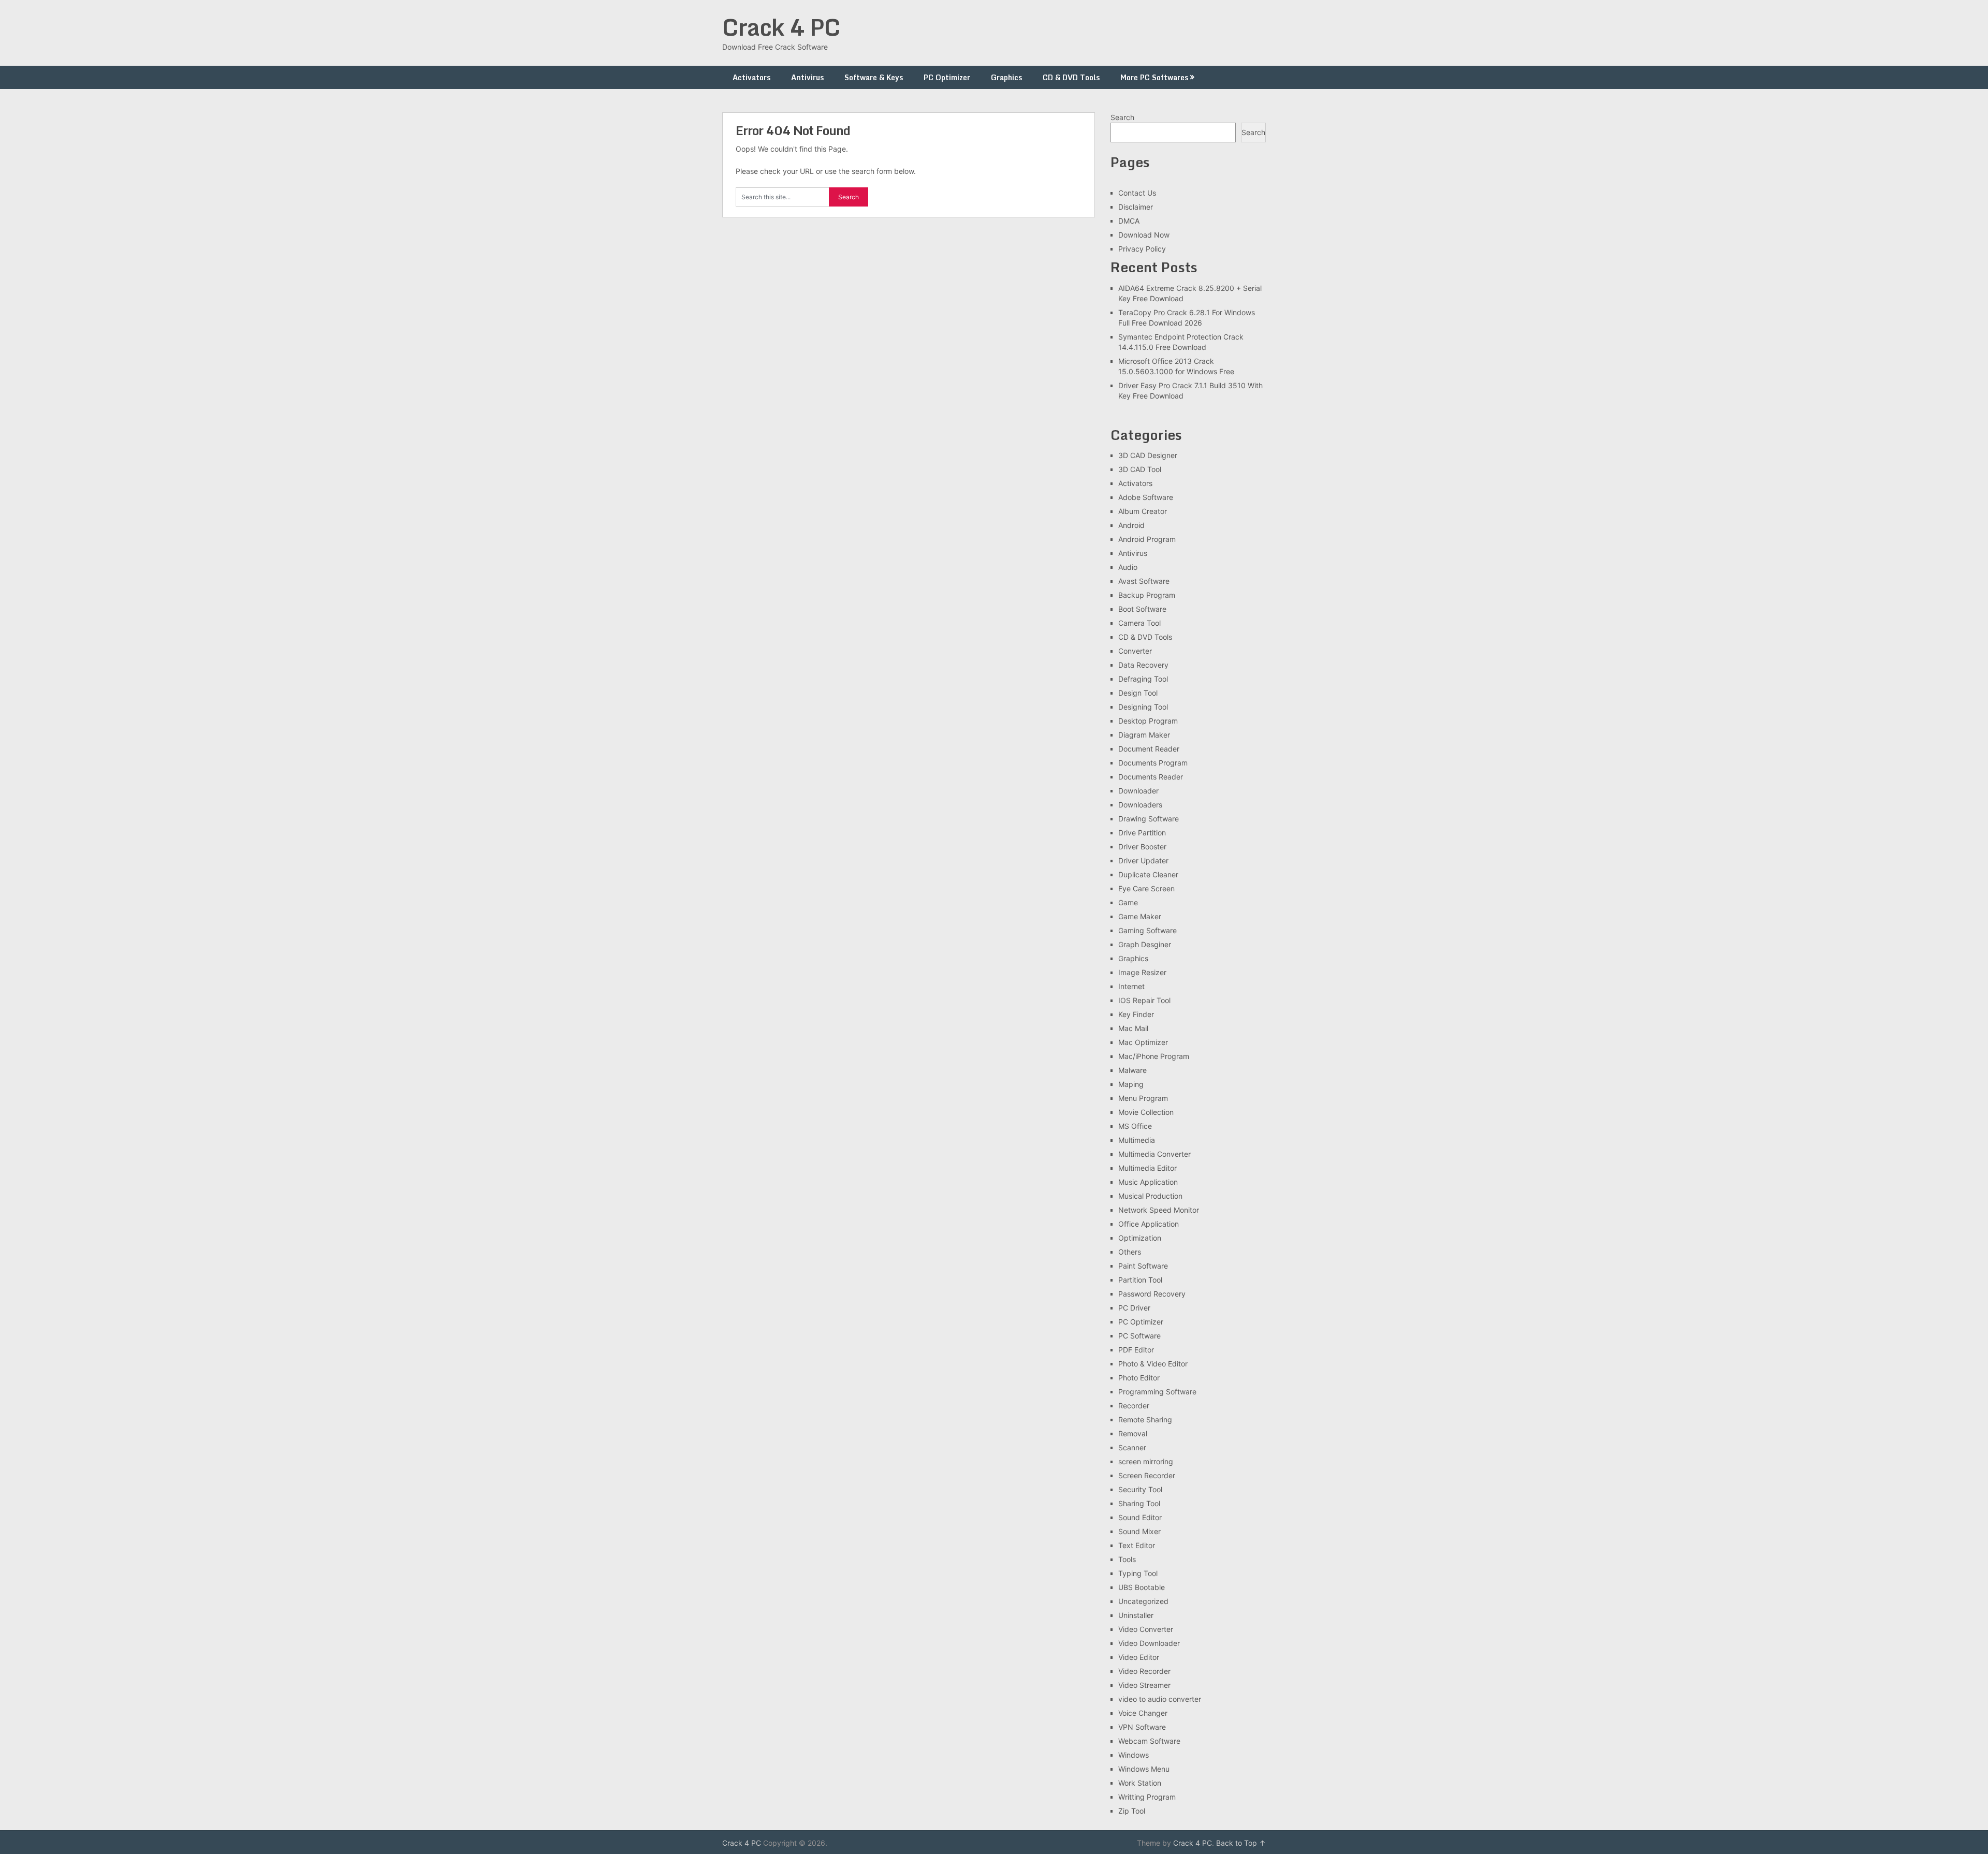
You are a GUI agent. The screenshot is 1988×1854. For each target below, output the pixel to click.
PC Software (1139, 1336)
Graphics (1006, 77)
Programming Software (1157, 1392)
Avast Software (1144, 581)
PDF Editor (1136, 1350)
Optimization (1140, 1238)
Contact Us (1137, 193)
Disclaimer (1136, 207)
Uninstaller (1136, 1615)
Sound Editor (1140, 1517)
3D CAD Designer (1148, 455)
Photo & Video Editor (1153, 1364)
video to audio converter (1160, 1699)
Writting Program (1147, 1797)
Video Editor (1139, 1657)
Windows (1134, 1755)
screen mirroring (1146, 1461)
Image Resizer (1142, 972)
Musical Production (1150, 1196)
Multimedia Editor (1148, 1168)
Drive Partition (1142, 833)
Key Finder (1136, 1014)
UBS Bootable (1142, 1587)
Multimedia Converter (1154, 1154)
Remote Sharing (1145, 1419)
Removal (1133, 1433)
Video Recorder (1144, 1671)
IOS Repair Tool (1144, 1000)
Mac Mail (1133, 1028)
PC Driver (1134, 1308)
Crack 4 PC (781, 27)
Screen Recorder (1147, 1475)
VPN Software (1142, 1727)
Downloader (1138, 791)
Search (1122, 117)
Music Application (1148, 1182)
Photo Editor (1139, 1378)
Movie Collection (1146, 1112)
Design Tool (1138, 693)
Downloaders (1140, 805)
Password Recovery (1152, 1294)
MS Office (1135, 1126)
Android (1131, 525)
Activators (751, 77)
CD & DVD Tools (1071, 77)
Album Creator (1143, 511)
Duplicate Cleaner (1148, 874)
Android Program (1147, 539)
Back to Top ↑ (1241, 1843)
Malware (1132, 1070)
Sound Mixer (1139, 1531)
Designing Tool (1143, 707)
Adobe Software (1146, 497)
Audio (1128, 567)
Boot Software (1142, 609)
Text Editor (1137, 1545)
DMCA (1129, 221)
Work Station (1140, 1783)
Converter (1135, 651)
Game (1128, 902)
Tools (1127, 1559)
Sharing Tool (1139, 1503)
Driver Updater (1143, 860)
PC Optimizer (947, 77)
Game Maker (1140, 916)
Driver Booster (1142, 847)
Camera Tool (1139, 623)
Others (1130, 1252)
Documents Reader (1151, 777)
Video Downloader (1149, 1643)
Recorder (1134, 1406)
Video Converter (1146, 1629)
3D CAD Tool (1140, 469)
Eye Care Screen (1146, 888)
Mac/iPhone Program (1154, 1056)
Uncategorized (1143, 1601)
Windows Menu (1144, 1769)
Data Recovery (1143, 665)
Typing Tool (1138, 1573)
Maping (1131, 1084)
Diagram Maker (1144, 735)
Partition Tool (1140, 1280)
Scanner (1132, 1447)
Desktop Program (1148, 721)
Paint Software (1143, 1266)
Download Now (1144, 235)
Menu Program (1143, 1098)
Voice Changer (1143, 1713)
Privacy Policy (1142, 249)
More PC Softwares (1154, 77)
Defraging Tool (1143, 679)
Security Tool (1140, 1489)
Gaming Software (1148, 930)
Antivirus (807, 77)
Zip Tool (1132, 1811)
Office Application (1149, 1224)
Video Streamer (1144, 1685)
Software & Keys (874, 77)
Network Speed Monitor (1159, 1210)
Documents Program (1153, 763)
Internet (1131, 986)
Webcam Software (1149, 1741)
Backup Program (1147, 595)
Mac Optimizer (1143, 1042)
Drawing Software (1149, 819)
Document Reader (1149, 749)
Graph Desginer (1145, 944)
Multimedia (1137, 1140)
